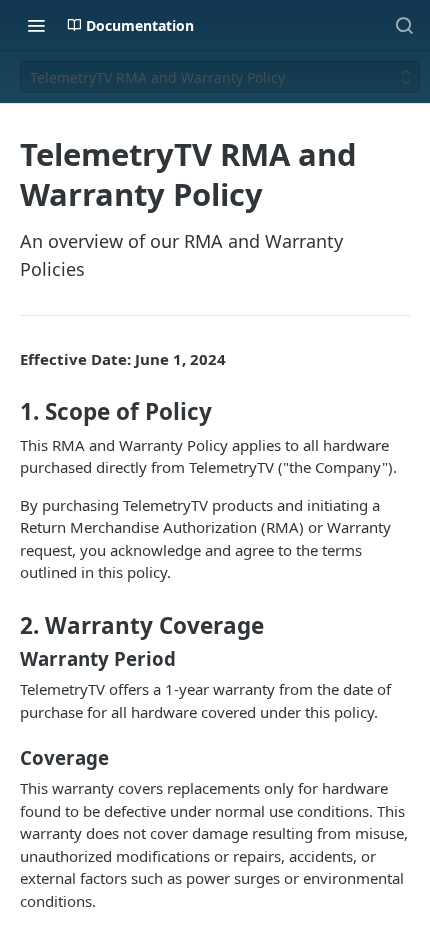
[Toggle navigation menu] (36, 25)
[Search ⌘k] (404, 25)
